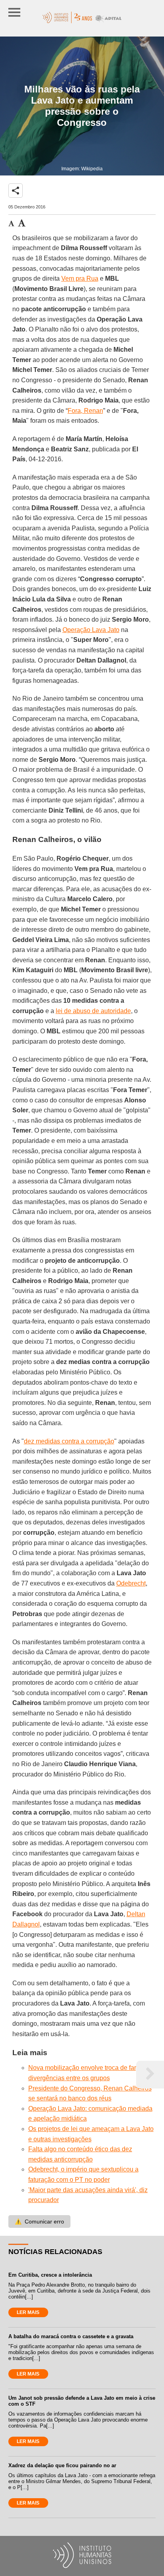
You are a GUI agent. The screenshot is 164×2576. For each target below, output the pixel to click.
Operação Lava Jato (91, 630)
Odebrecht (131, 1583)
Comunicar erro (39, 2221)
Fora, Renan (85, 411)
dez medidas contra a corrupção (69, 1441)
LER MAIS (28, 2312)
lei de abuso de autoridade (93, 1011)
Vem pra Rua (80, 278)
